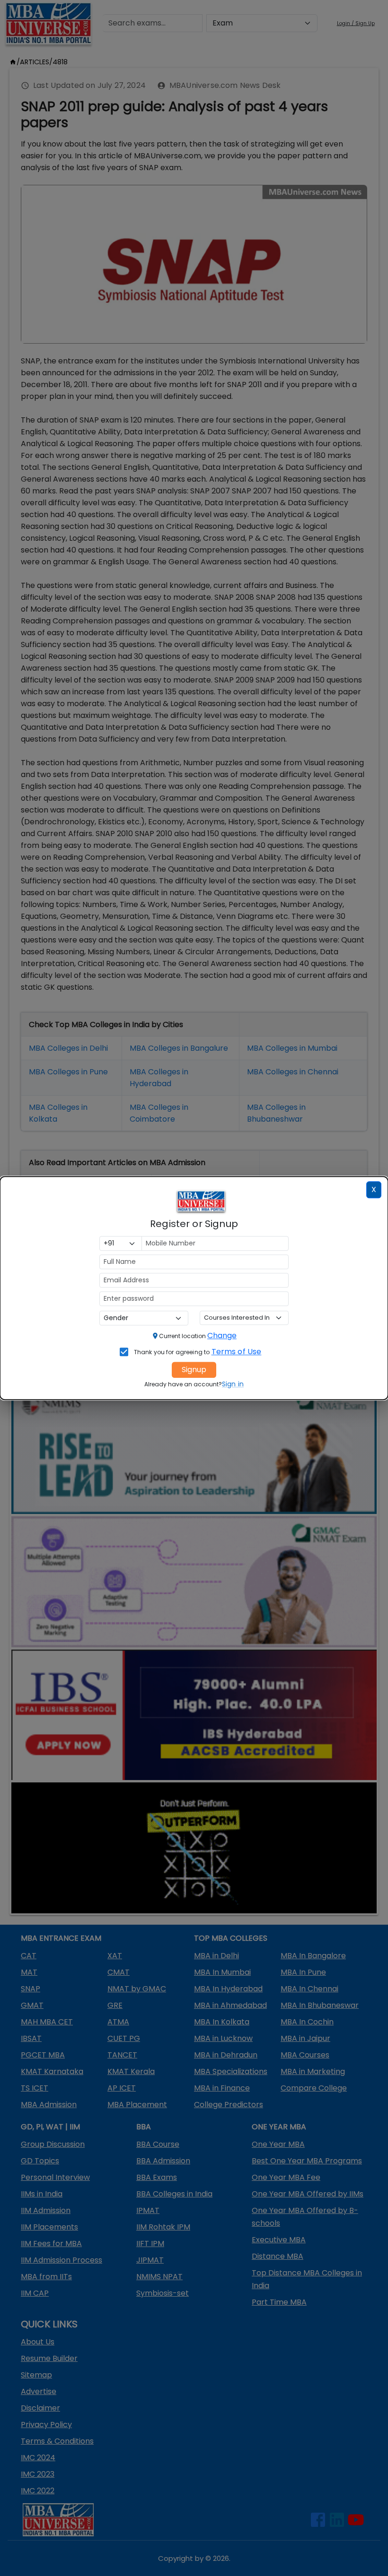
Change (222, 1336)
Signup (194, 1370)
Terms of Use (237, 1352)
